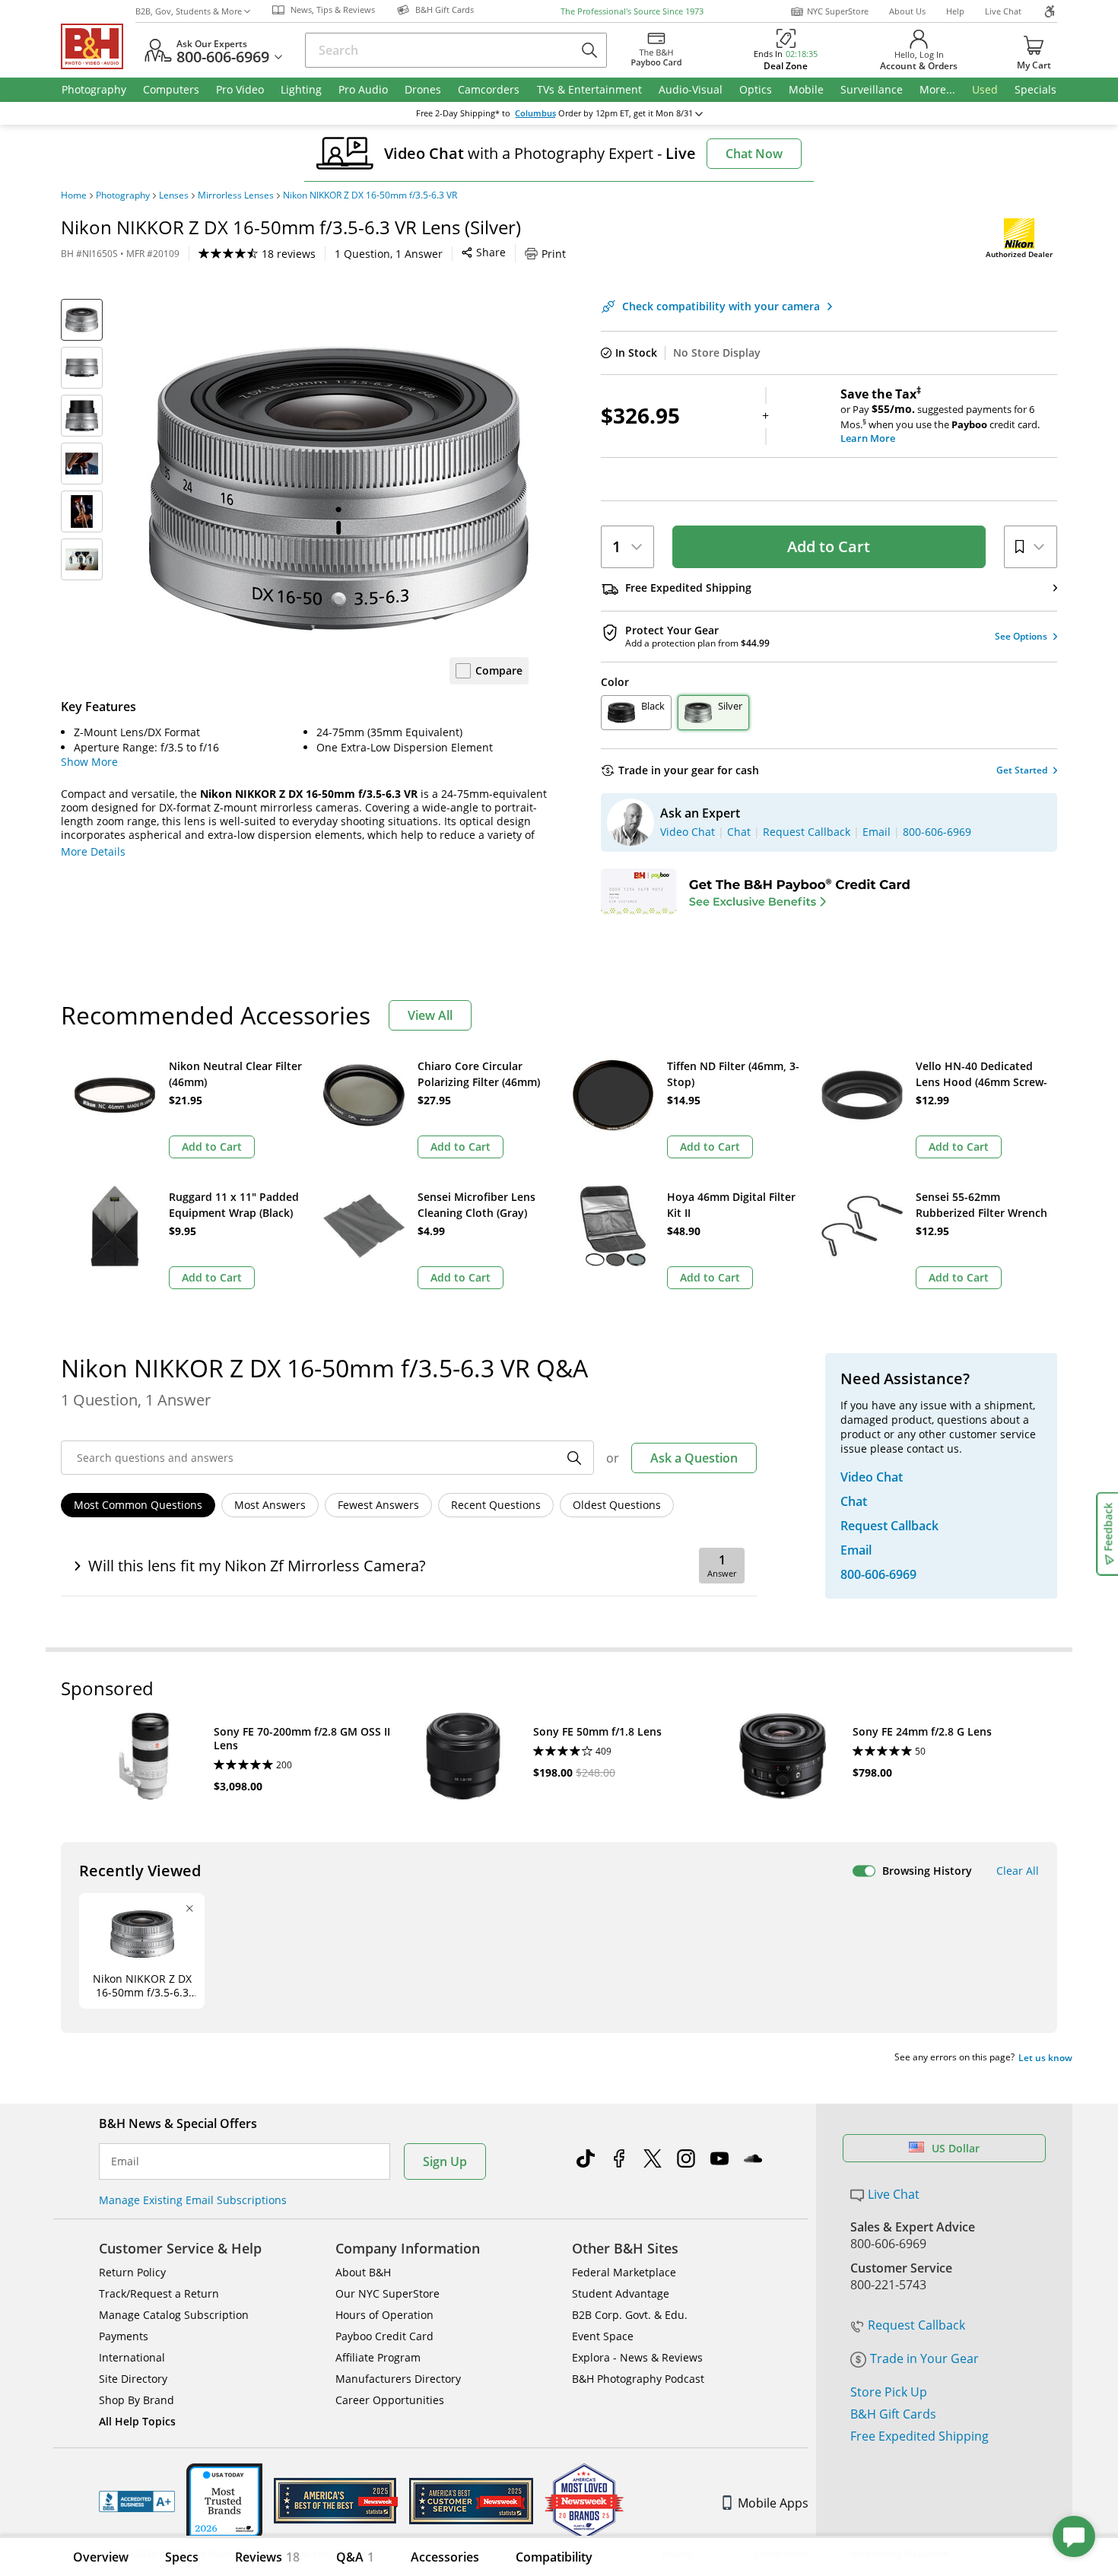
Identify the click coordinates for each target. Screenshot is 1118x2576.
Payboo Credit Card (384, 2336)
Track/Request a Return (159, 2293)
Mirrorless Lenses (236, 195)
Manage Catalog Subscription (174, 2315)
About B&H (363, 2272)
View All (430, 1015)
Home (74, 195)
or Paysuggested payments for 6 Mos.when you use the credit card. (940, 416)
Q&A (355, 2557)
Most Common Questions (138, 1505)
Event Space (603, 2336)
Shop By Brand (137, 2400)
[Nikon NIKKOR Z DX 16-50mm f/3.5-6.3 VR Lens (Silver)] (338, 489)
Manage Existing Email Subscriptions (193, 2200)
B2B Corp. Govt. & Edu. (630, 2315)
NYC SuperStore (838, 11)
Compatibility (554, 2557)
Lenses (174, 195)
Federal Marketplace (624, 2272)
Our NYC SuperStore (387, 2293)
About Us (907, 11)
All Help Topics (137, 2421)
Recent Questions (496, 1505)
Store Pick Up (889, 2392)
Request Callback (916, 2325)
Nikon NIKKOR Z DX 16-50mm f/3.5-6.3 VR (370, 195)
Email (125, 2161)
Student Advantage (621, 2293)
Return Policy (132, 2272)
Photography (123, 195)
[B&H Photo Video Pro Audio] (98, 46)
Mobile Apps (773, 2503)
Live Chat (1003, 11)
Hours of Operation (384, 2315)
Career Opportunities (390, 2400)
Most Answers (270, 1505)
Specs (182, 2557)
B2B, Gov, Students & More (189, 11)
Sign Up (445, 2161)
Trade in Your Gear (924, 2358)
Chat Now (754, 154)
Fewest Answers (378, 1505)
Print (554, 254)
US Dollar (956, 2148)
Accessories (445, 2557)
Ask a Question (694, 1458)
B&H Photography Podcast (638, 2379)
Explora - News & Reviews (637, 2357)
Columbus (535, 113)
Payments (124, 2336)
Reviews (267, 2557)
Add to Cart (829, 546)
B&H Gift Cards (893, 2414)
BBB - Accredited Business (137, 2501)
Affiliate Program (378, 2357)
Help (955, 11)
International (132, 2357)
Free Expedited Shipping (919, 2436)
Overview (101, 2557)
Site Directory (133, 2379)
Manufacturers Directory (398, 2379)
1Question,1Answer (389, 254)
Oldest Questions (617, 1505)
